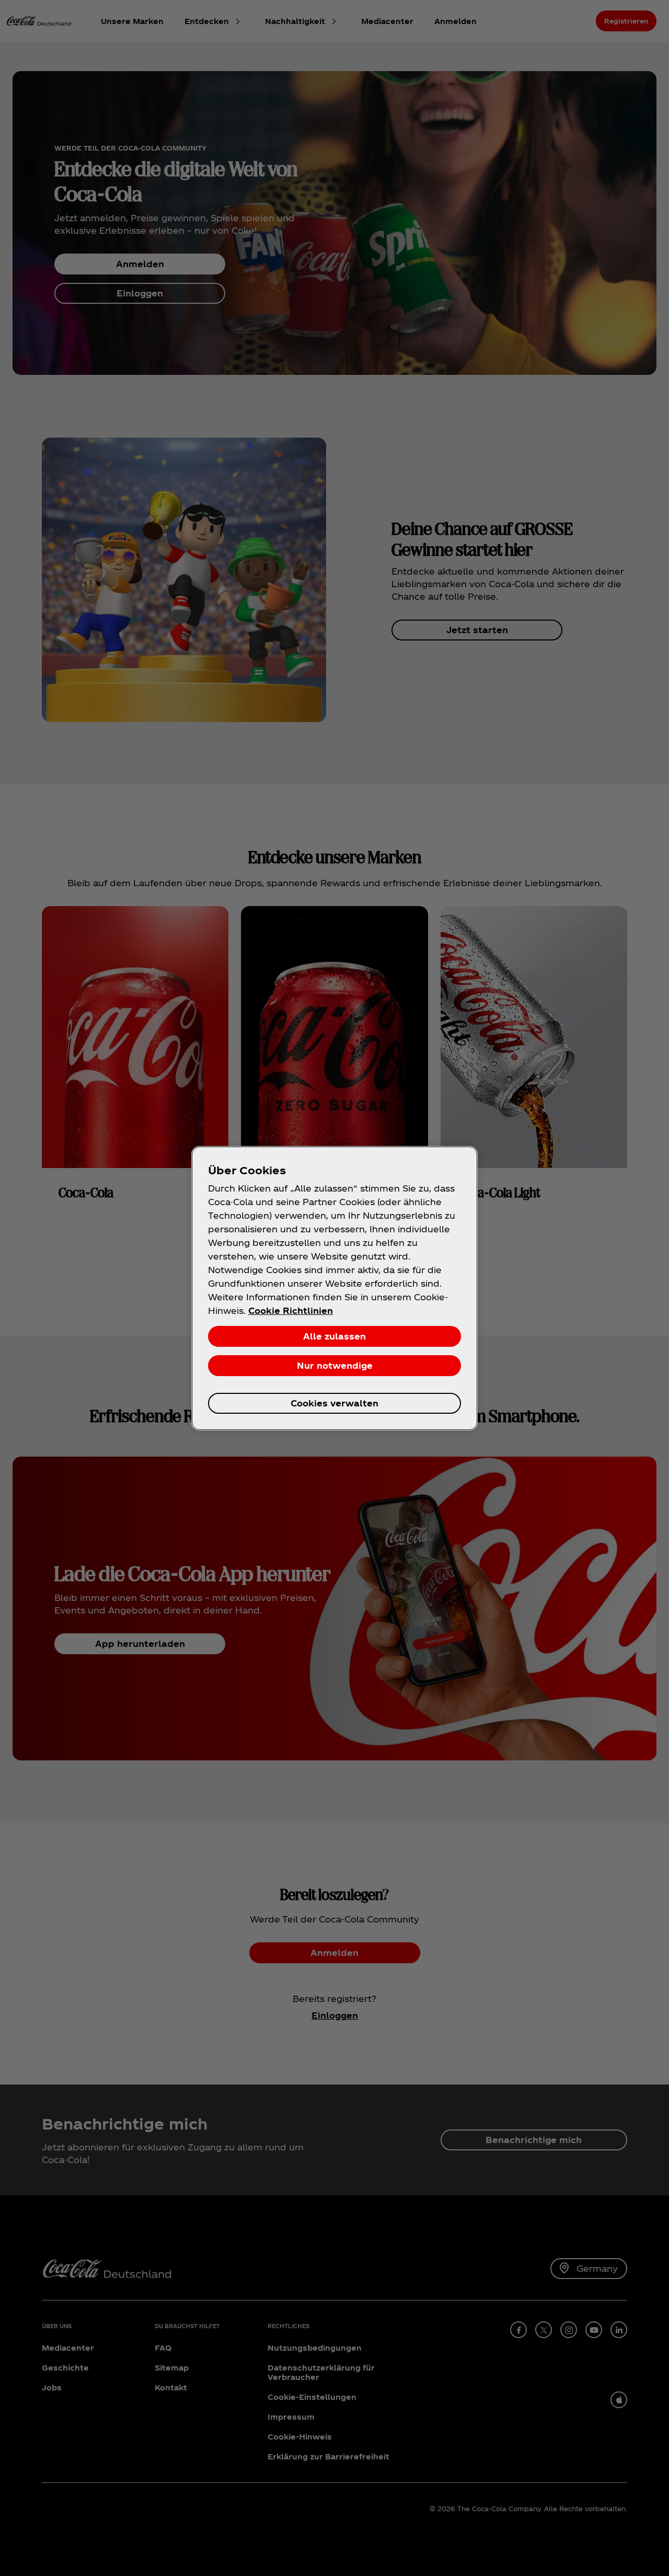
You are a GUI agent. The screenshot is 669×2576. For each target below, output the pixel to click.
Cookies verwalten (334, 1403)
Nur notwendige (335, 1365)
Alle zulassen (334, 1336)
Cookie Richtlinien (291, 1310)
